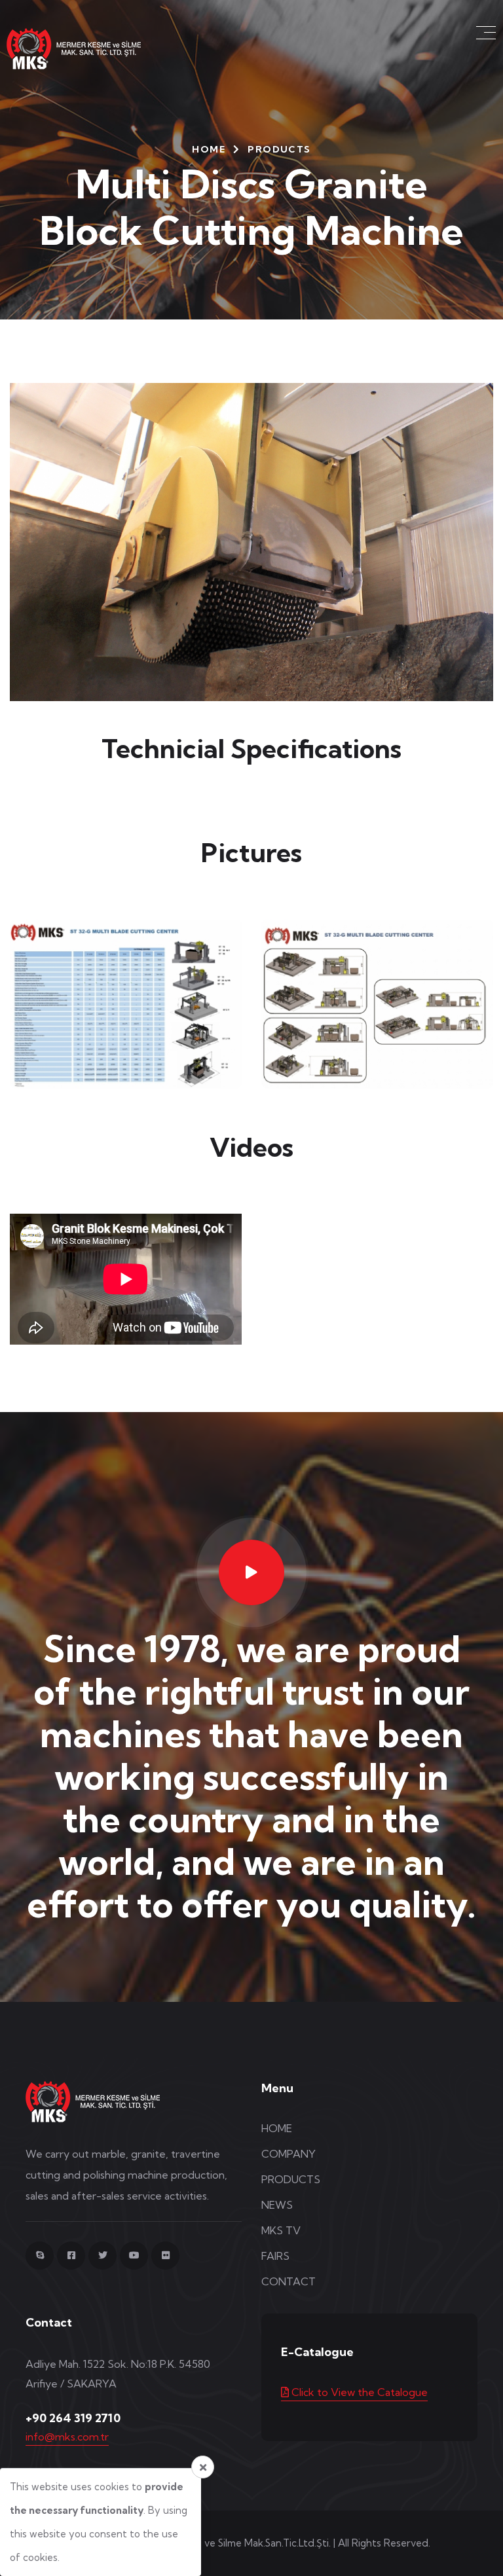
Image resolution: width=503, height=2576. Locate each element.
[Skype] (40, 2256)
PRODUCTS (291, 2179)
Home (209, 149)
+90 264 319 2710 (73, 2418)
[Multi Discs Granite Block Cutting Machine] (126, 1004)
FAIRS (275, 2256)
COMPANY (289, 2154)
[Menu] (487, 33)
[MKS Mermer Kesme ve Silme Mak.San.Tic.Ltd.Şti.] (84, 47)
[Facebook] (71, 2256)
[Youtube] (134, 2256)
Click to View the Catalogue (358, 2392)
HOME (277, 2128)
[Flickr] (165, 2256)
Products (279, 149)
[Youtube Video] (251, 1572)
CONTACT (289, 2281)
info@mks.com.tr (67, 2437)
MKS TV (281, 2230)
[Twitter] (102, 2256)
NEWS (277, 2205)
